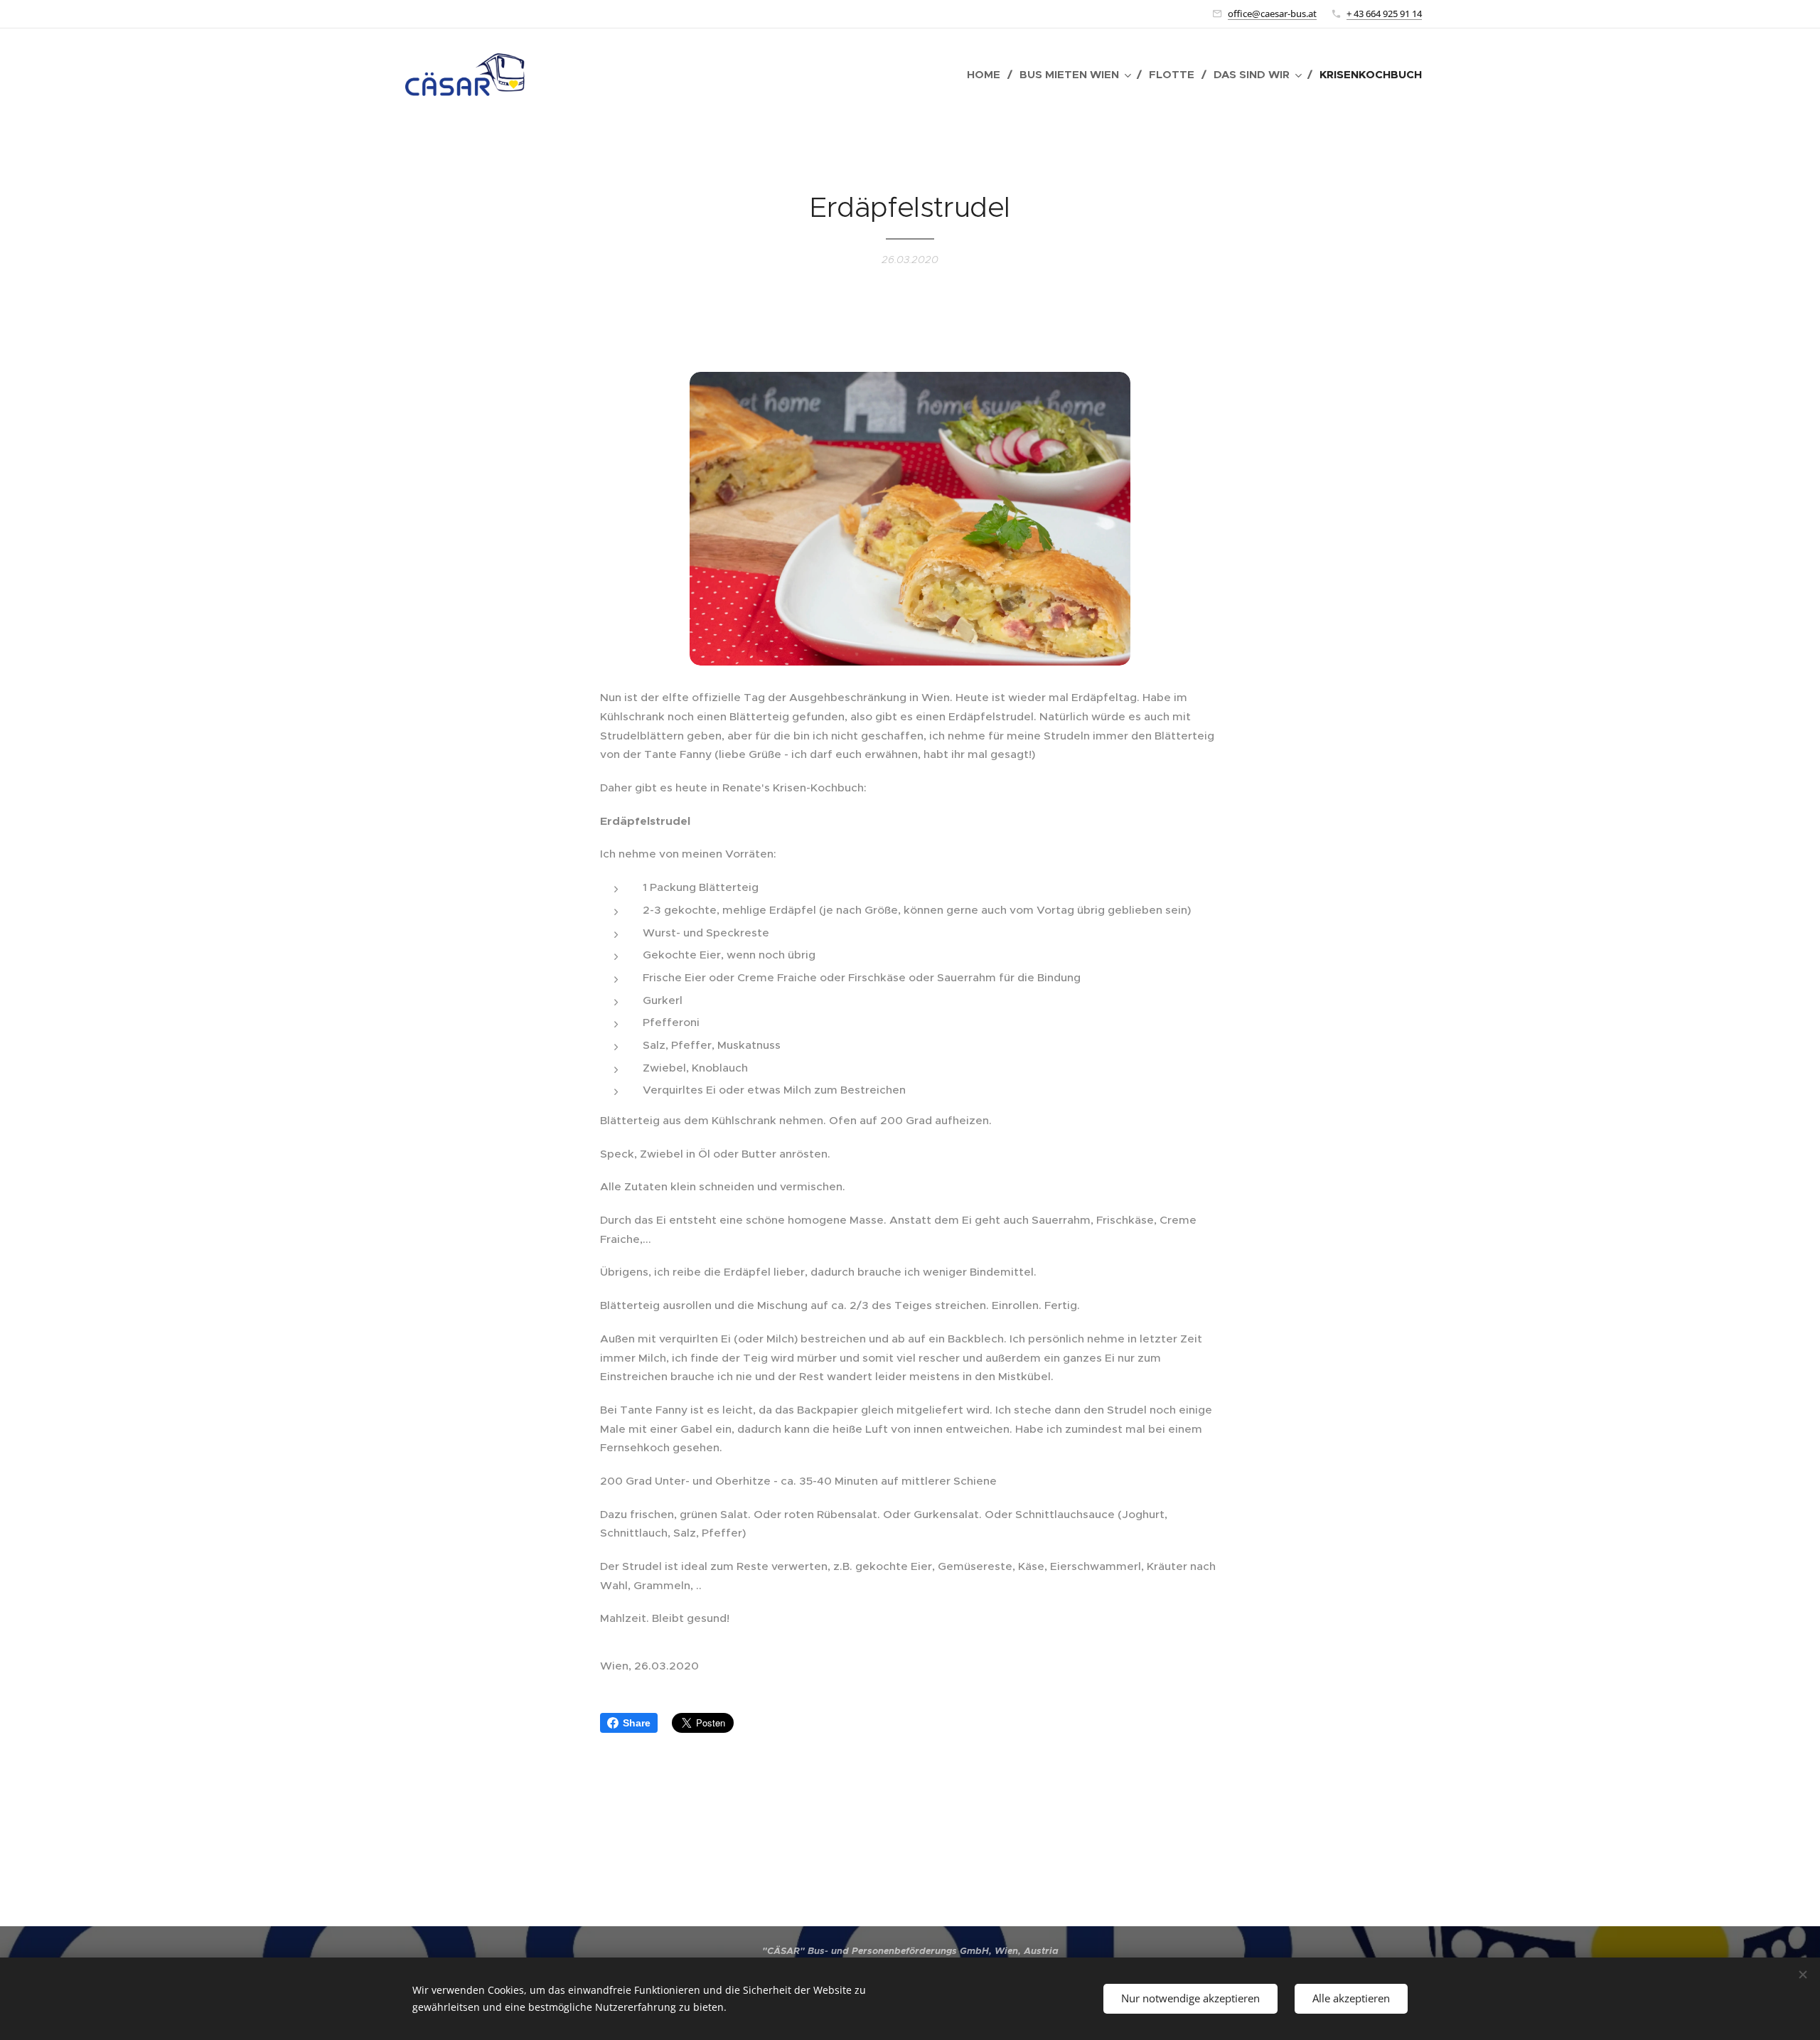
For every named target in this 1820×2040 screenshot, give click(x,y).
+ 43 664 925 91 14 (1384, 14)
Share (637, 1723)
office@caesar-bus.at (1272, 14)
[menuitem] (988, 75)
